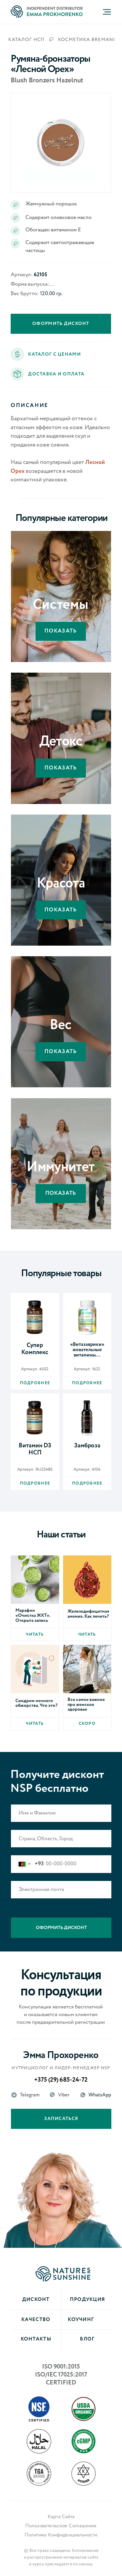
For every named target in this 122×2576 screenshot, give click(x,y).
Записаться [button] (61, 2119)
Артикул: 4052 (35, 1369)
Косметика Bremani (87, 40)
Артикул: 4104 (87, 1470)
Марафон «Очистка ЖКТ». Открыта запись (33, 1615)
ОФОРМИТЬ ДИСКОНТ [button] (61, 324)
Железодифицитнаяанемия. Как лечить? (88, 1614)
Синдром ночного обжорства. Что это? (36, 1703)
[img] (35, 1317)
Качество (36, 2320)
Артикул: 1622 (87, 1369)
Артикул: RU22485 (35, 1470)
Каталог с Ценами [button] (54, 354)
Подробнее (35, 1383)
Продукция (88, 2300)
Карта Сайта (61, 2517)
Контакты (36, 2339)
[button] (17, 374)
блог (87, 2339)
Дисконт (36, 2300)
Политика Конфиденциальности (61, 2535)
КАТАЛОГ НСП (26, 40)
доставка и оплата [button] (56, 374)
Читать (35, 1634)
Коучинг (81, 2320)
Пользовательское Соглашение (61, 2526)
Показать (61, 631)
